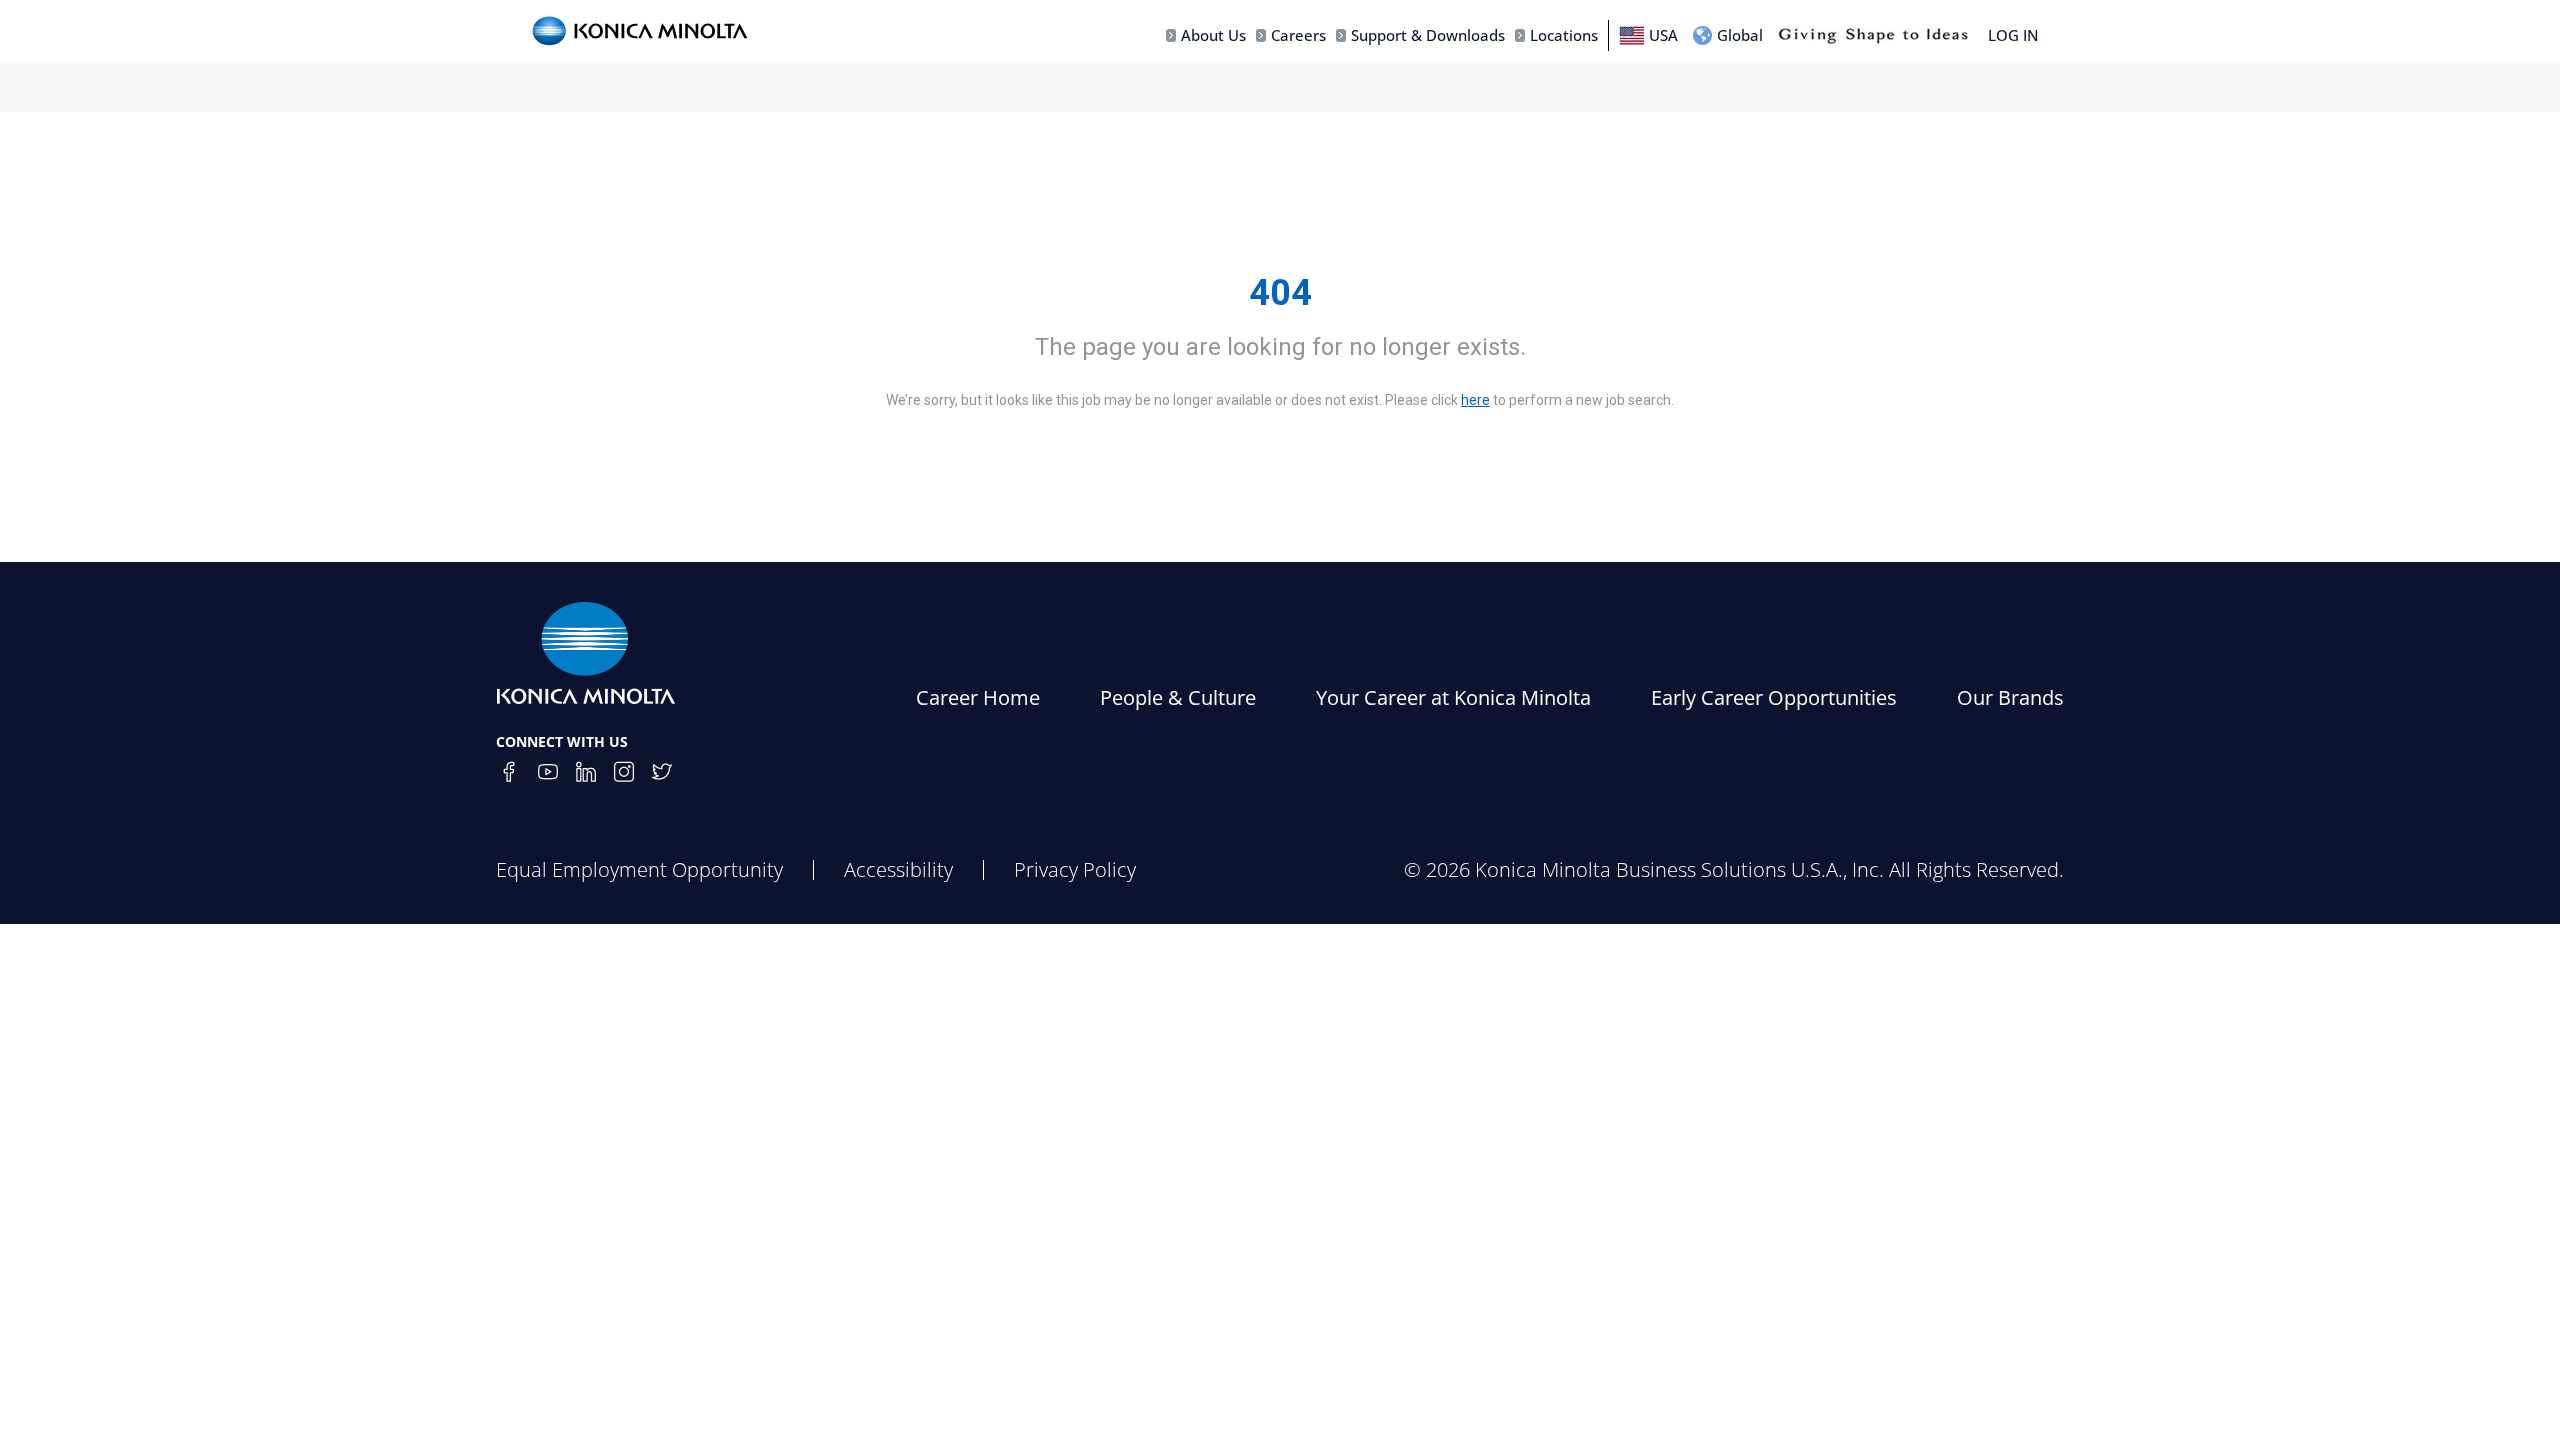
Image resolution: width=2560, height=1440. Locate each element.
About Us (1213, 35)
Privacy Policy (1075, 869)
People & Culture (1178, 697)
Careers (1298, 35)
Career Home (978, 697)
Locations (1564, 35)
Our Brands (2010, 697)
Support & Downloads (1428, 35)
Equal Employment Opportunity (639, 869)
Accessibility (898, 869)
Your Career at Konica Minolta (1453, 697)
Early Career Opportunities (1774, 697)
